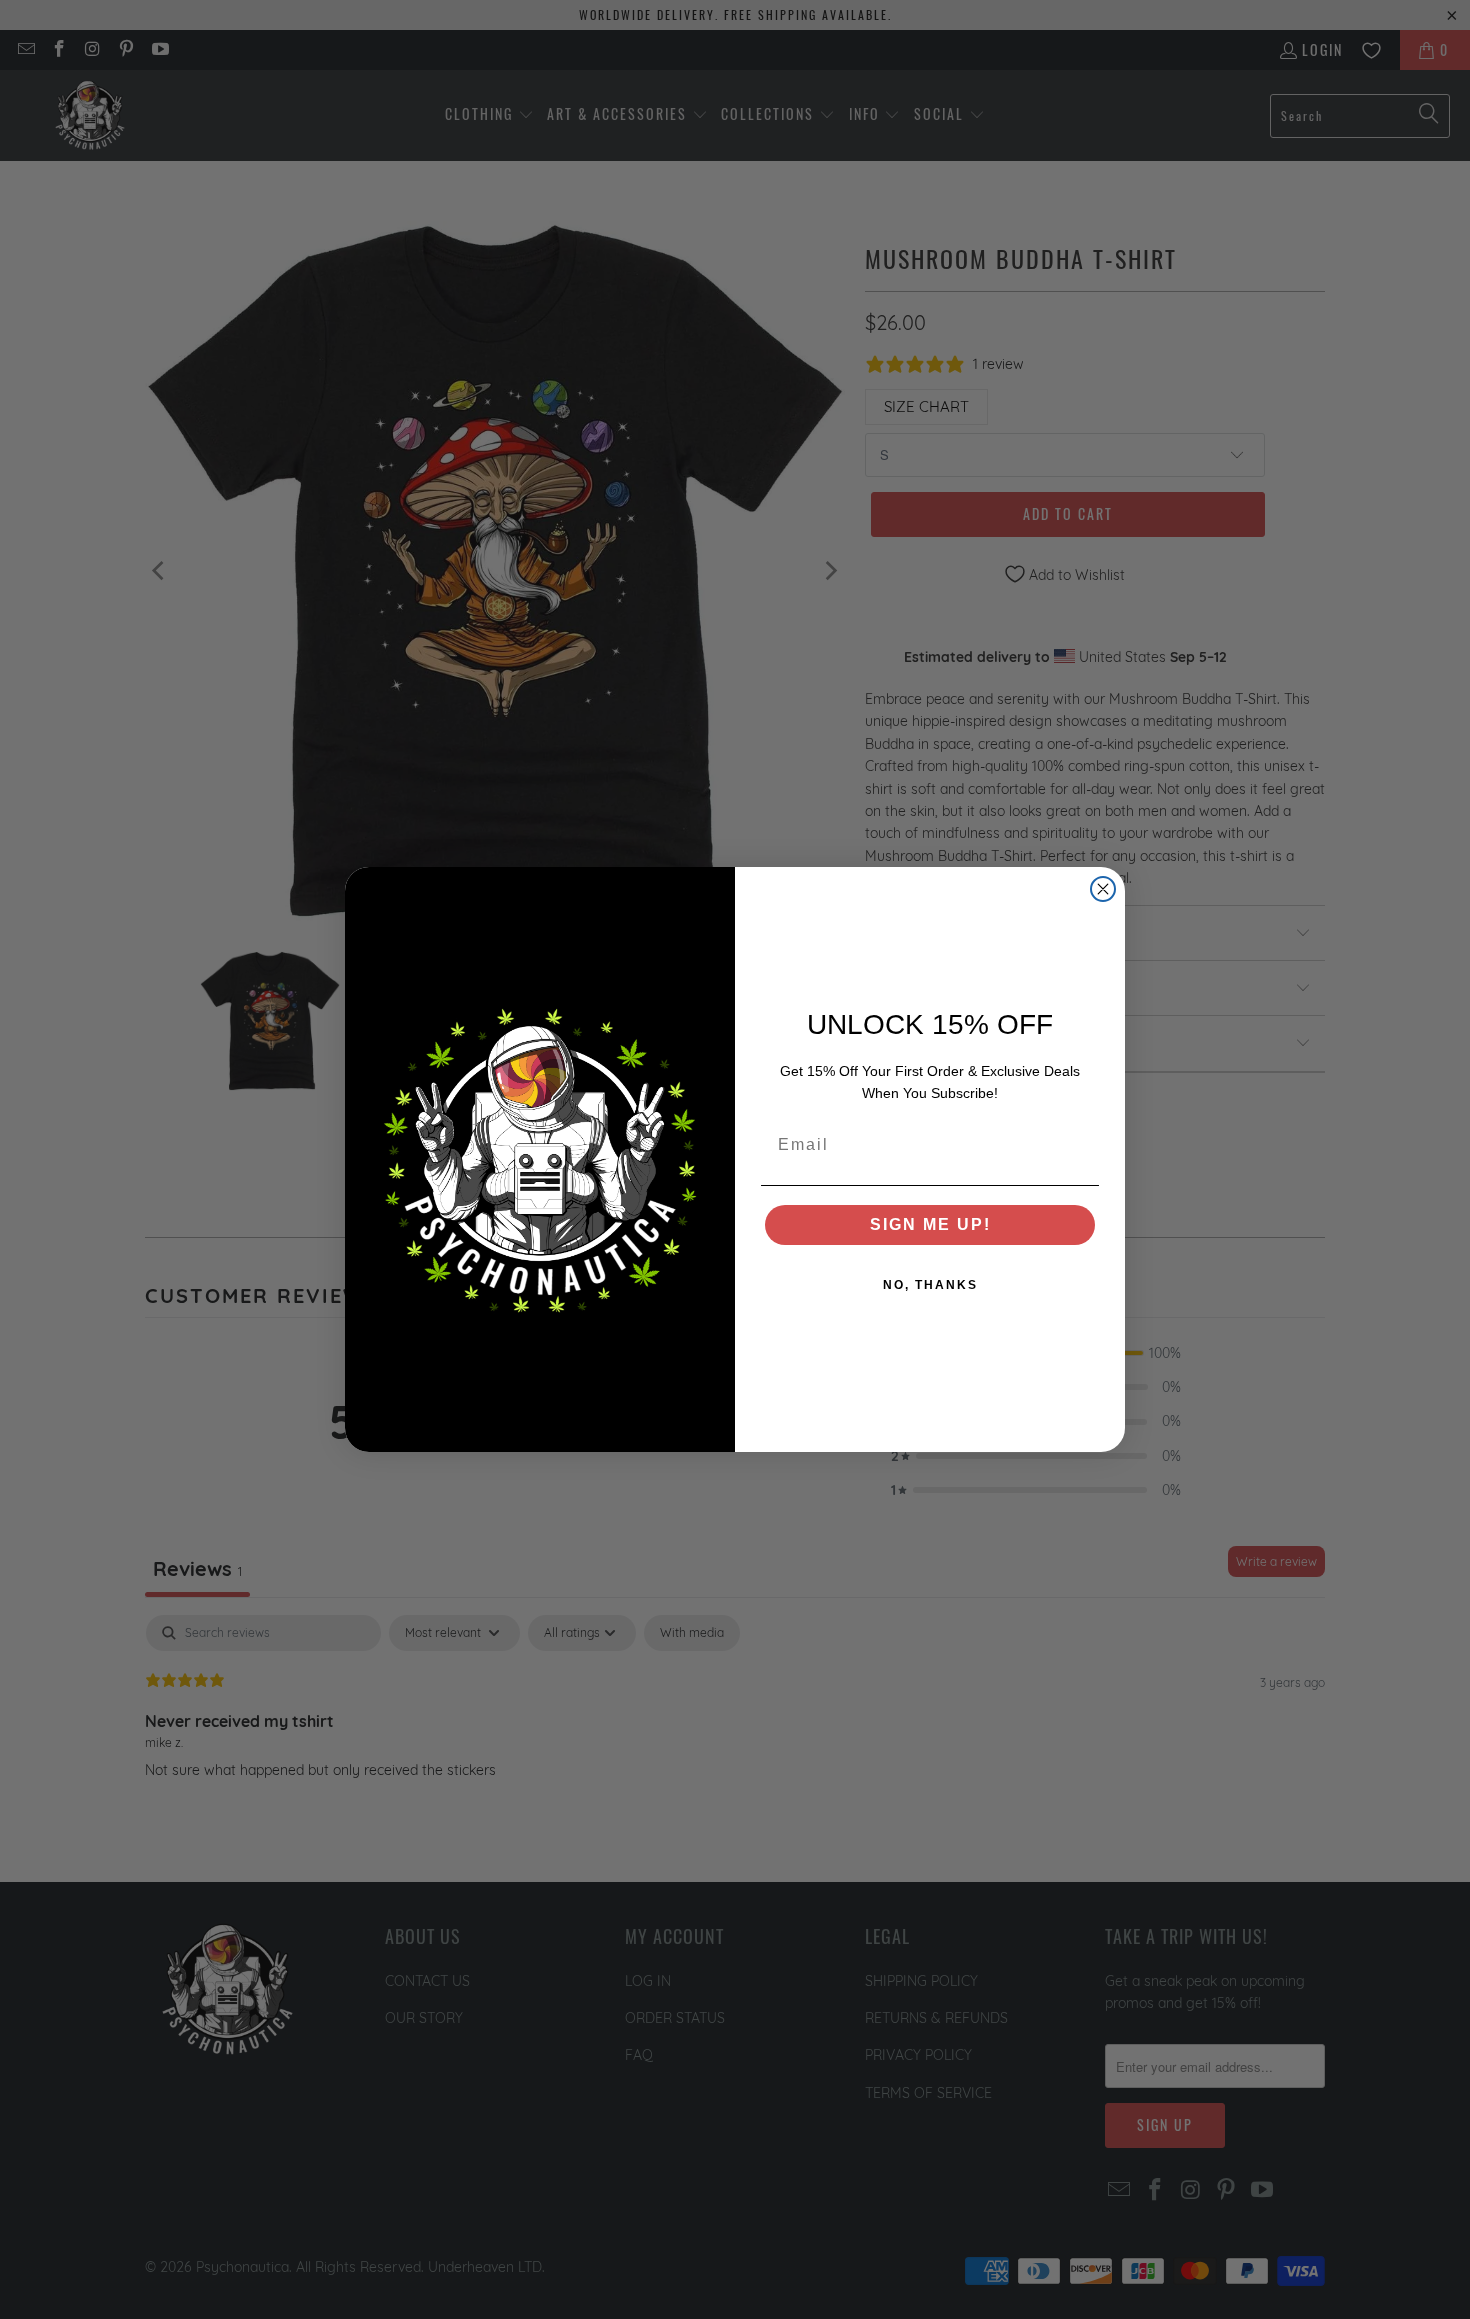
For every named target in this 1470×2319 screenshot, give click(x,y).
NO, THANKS (930, 1285)
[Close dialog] (1103, 889)
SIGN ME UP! (930, 1224)
